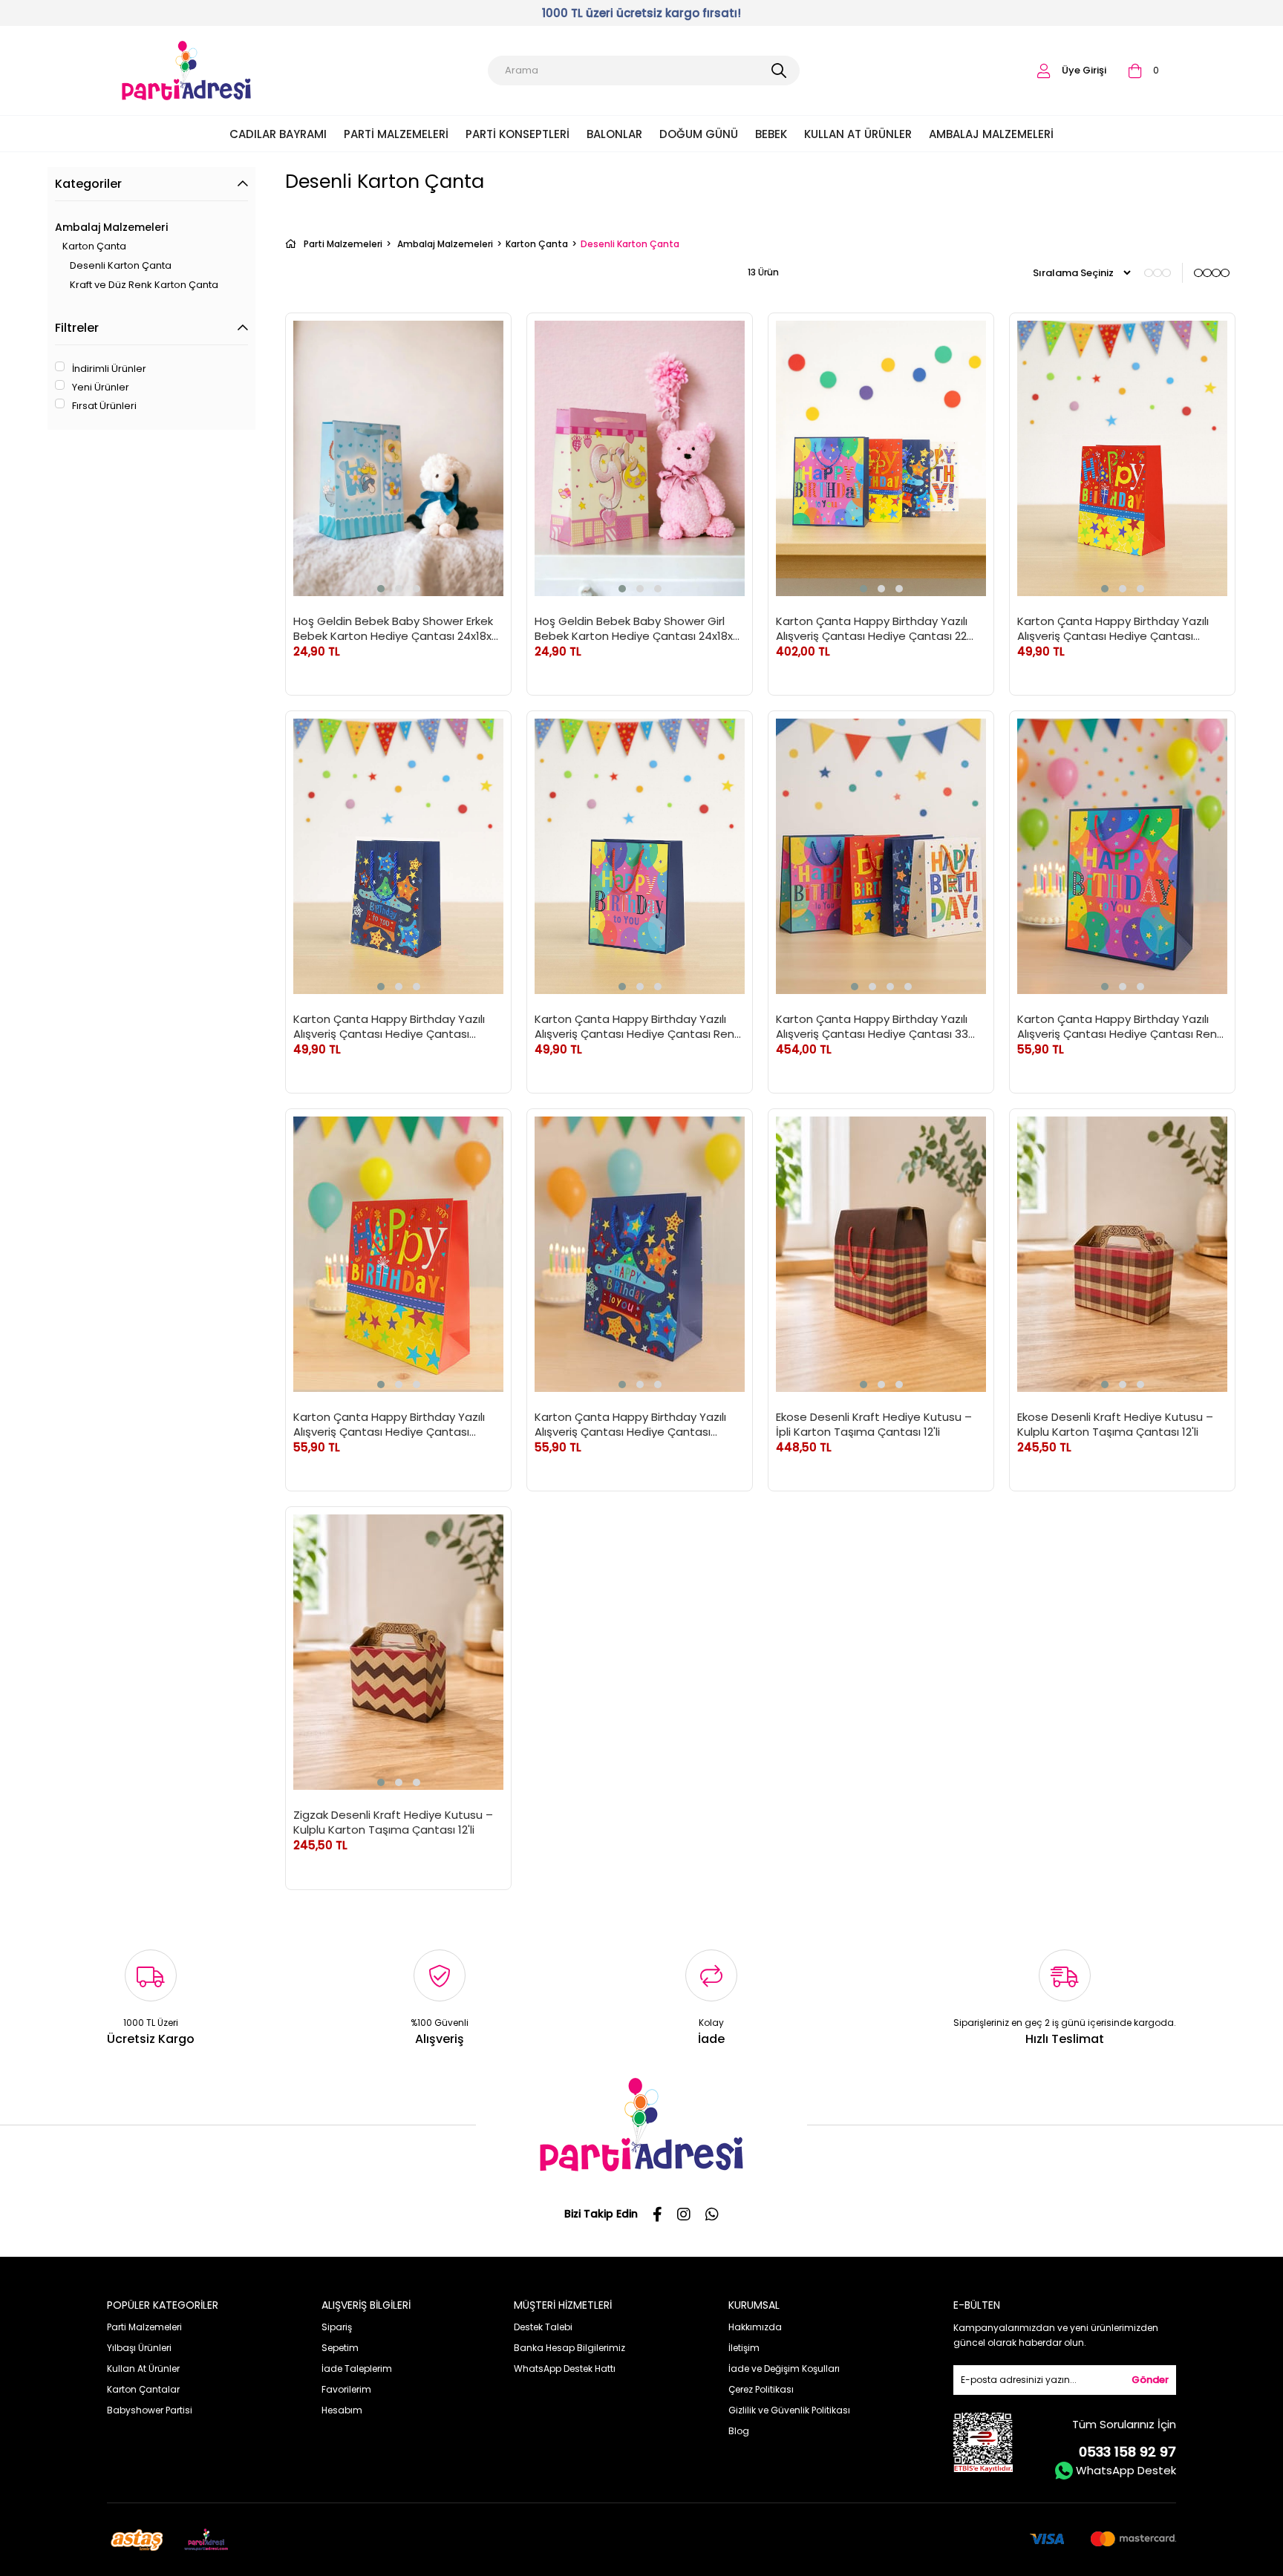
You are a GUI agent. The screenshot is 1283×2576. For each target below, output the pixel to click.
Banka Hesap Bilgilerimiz (569, 2348)
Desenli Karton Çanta (121, 265)
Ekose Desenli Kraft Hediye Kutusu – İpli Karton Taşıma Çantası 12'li (874, 1424)
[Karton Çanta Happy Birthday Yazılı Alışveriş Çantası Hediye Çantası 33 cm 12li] (881, 856)
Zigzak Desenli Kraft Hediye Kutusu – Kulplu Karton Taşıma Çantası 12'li (393, 1822)
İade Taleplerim (357, 2369)
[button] (381, 589)
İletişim (744, 2348)
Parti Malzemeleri (396, 134)
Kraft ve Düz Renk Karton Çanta (144, 285)
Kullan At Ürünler (858, 134)
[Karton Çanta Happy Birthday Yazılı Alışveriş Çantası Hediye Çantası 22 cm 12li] (881, 458)
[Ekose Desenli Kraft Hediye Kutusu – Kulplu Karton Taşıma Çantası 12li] (1122, 1254)
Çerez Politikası (761, 2389)
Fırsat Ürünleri (104, 406)
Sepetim (340, 2348)
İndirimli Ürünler (109, 369)
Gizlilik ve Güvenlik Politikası (789, 2410)
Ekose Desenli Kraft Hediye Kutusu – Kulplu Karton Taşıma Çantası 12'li (1115, 1424)
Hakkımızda (755, 2327)
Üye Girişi (1084, 70)
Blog (739, 2431)
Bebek (771, 134)
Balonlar (614, 134)
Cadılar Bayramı (278, 134)
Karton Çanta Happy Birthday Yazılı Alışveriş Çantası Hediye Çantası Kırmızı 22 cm (1113, 628)
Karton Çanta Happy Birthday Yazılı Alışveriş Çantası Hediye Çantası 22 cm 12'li (872, 628)
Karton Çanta (94, 246)
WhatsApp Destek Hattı (565, 2369)
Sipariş (337, 2327)
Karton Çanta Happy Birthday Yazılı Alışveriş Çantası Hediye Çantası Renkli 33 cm (1122, 1026)
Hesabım (342, 2410)
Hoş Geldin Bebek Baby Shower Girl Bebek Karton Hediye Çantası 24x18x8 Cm (637, 628)
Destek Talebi (543, 2327)
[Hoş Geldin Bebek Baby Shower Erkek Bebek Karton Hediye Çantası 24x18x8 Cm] (398, 458)
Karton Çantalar (143, 2389)
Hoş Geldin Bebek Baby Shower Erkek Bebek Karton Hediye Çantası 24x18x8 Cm (396, 628)
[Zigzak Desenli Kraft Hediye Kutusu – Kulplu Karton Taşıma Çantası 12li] (398, 1652)
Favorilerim (346, 2389)
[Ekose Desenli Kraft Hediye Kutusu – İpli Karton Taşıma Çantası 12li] (881, 1254)
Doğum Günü (699, 134)
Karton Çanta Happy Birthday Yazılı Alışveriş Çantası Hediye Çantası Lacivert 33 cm (630, 1424)
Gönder (1150, 2380)
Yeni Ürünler (101, 388)
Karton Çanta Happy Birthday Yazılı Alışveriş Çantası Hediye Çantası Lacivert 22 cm (389, 1026)
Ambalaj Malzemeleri (991, 134)
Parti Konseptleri (518, 134)
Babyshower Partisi (150, 2410)
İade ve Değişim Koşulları (784, 2369)
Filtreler (77, 328)
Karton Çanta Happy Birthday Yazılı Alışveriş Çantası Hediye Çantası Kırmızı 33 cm (389, 1424)
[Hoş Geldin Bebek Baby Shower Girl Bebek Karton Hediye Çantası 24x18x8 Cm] (640, 458)
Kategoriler (88, 184)
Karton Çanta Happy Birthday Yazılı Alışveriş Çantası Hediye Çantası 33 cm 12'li (872, 1026)
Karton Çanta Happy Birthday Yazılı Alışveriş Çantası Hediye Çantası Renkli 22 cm (639, 1026)
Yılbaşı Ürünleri (139, 2348)
